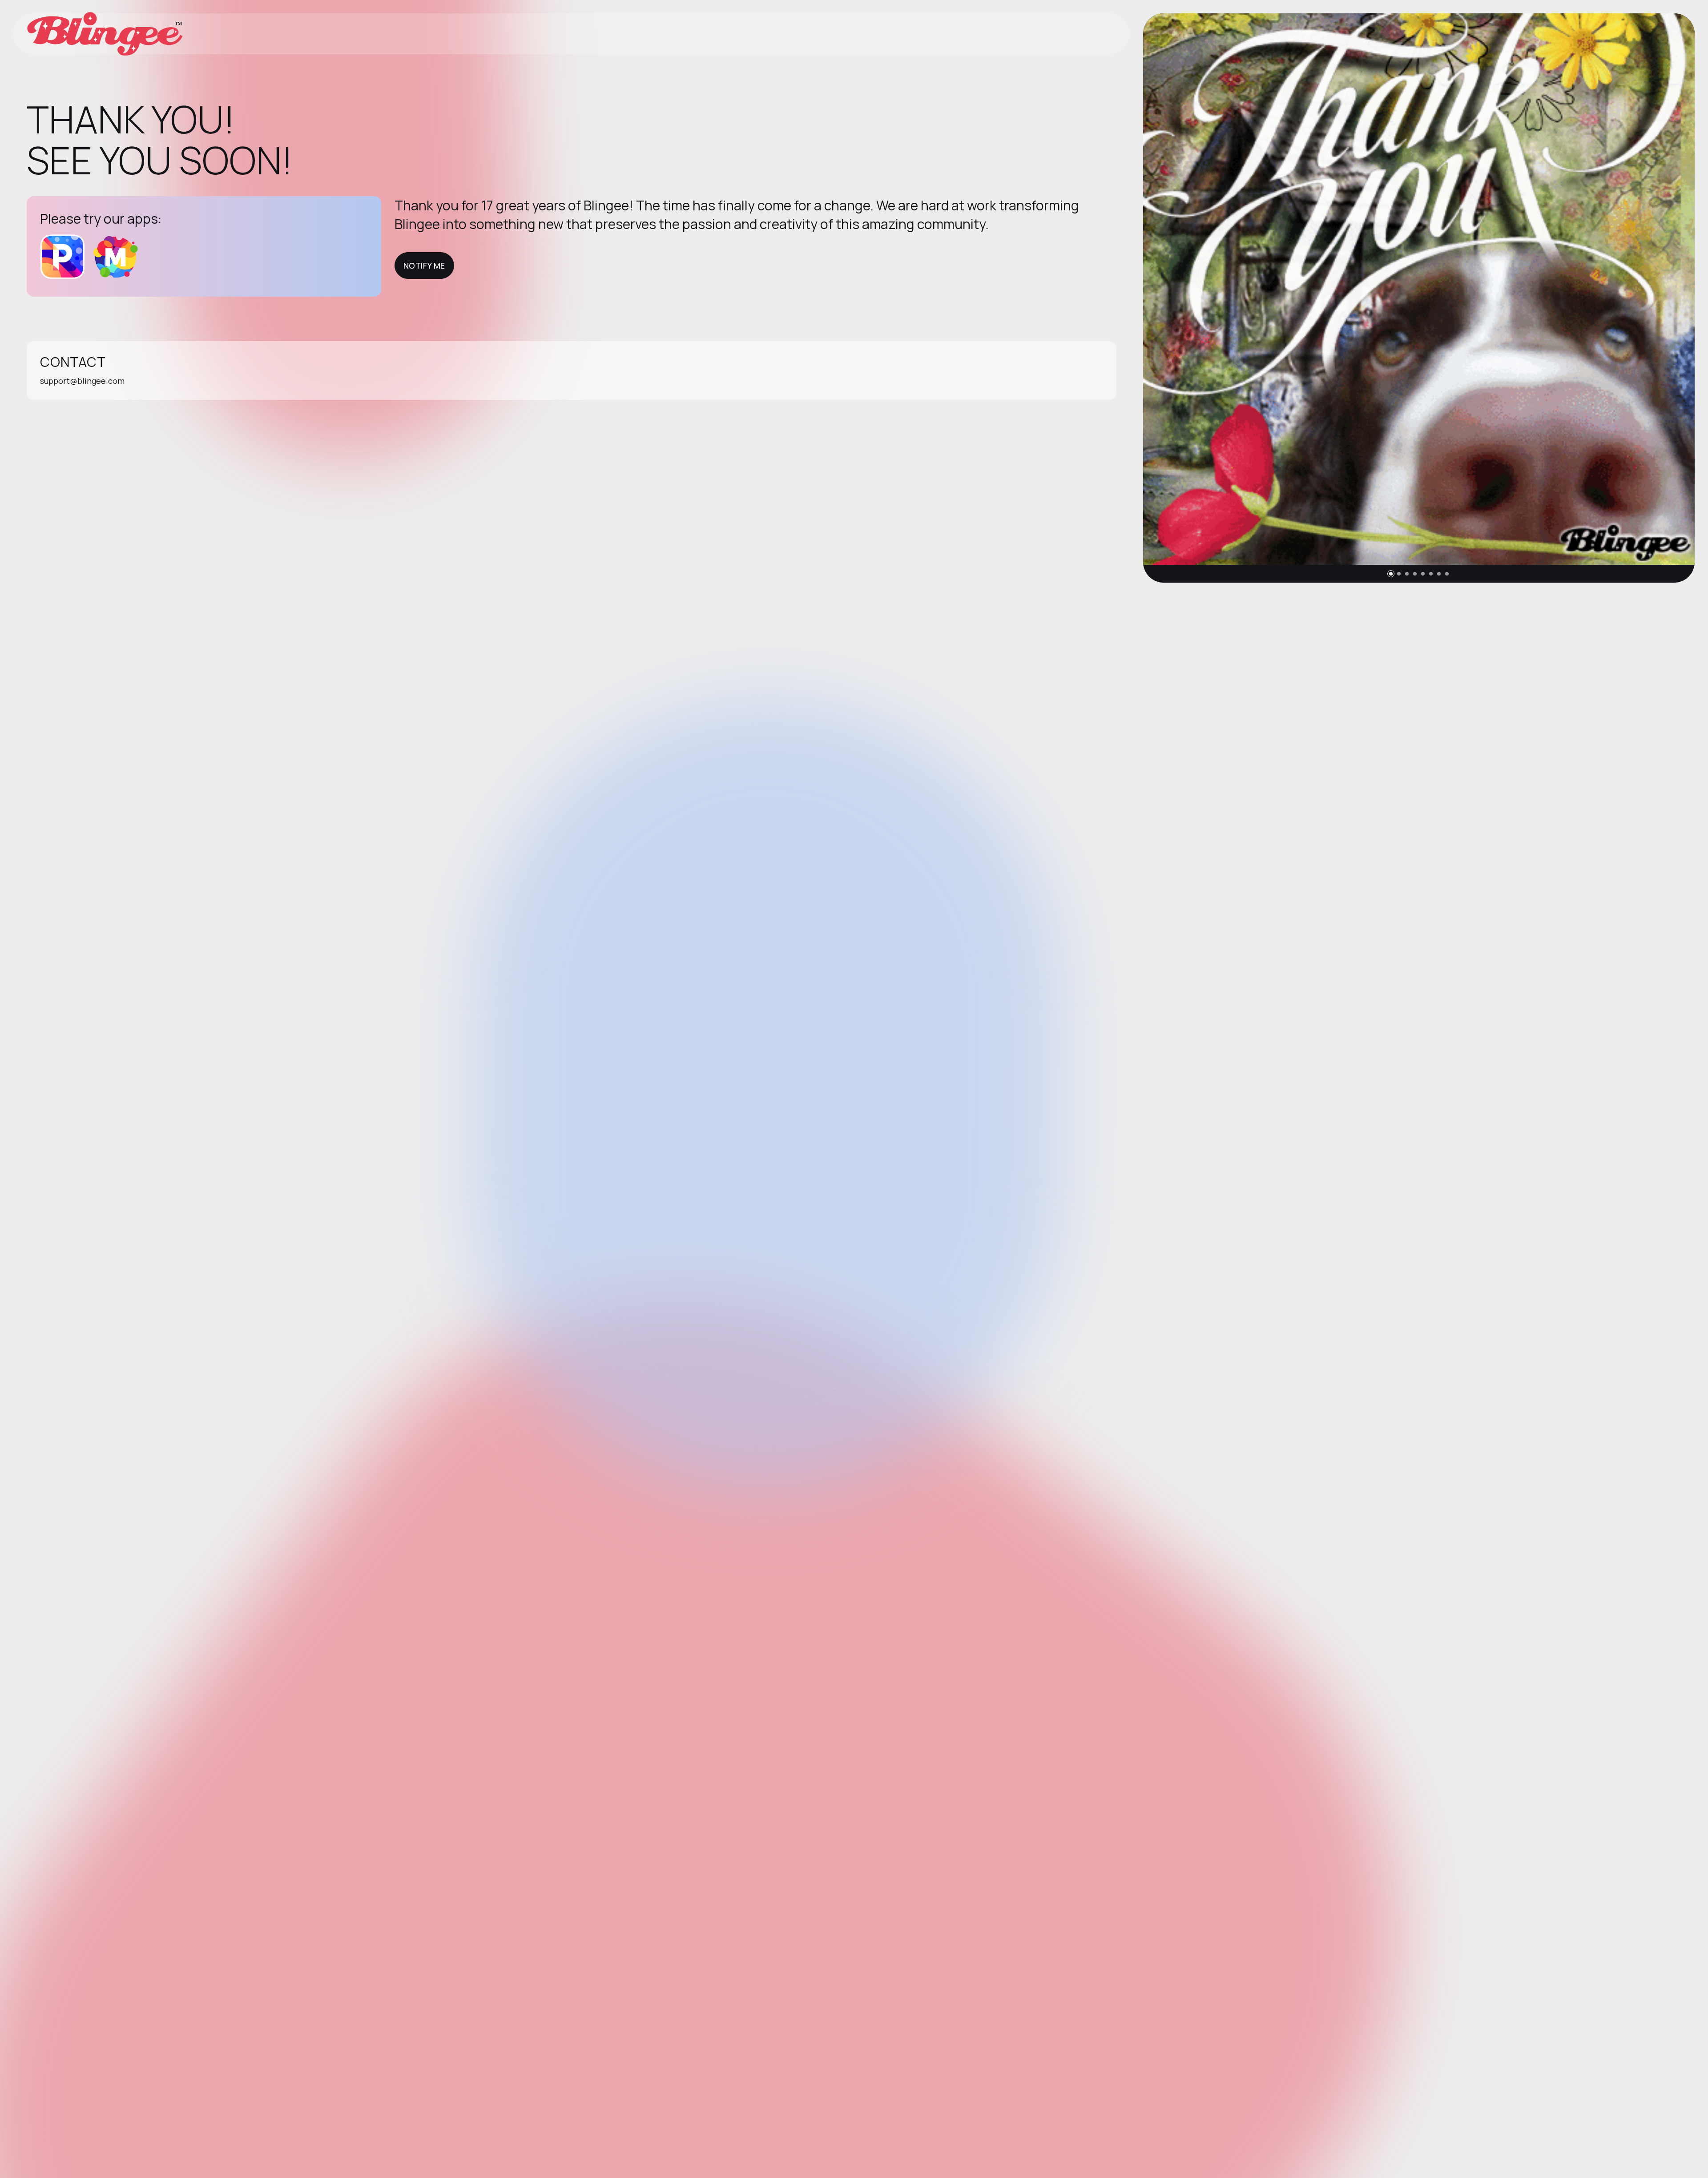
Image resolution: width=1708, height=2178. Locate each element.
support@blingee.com (82, 381)
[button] (1391, 574)
